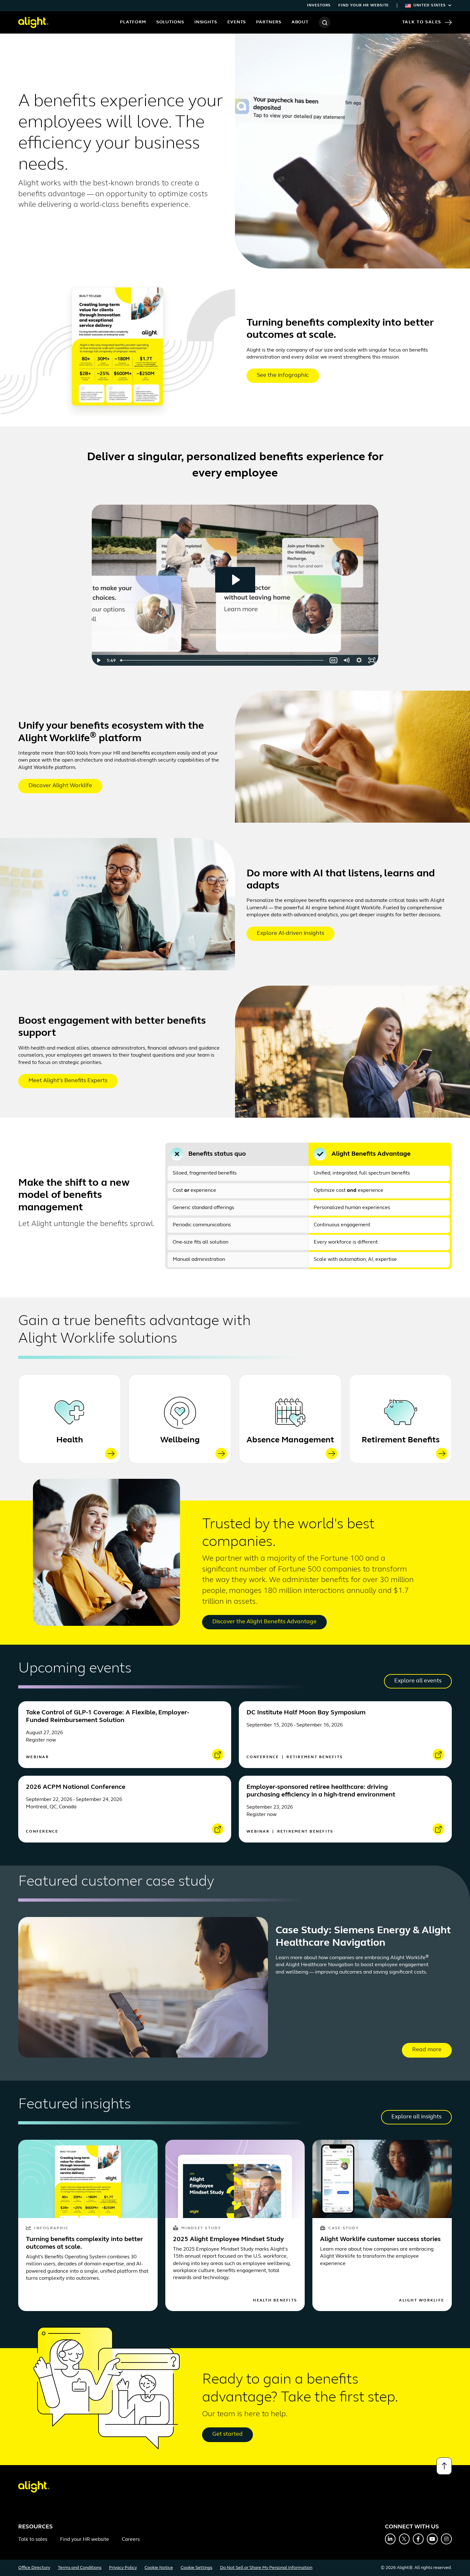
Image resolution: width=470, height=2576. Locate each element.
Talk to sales (33, 2540)
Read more (427, 2050)
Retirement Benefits (401, 1440)
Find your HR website (364, 5)
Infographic (51, 2228)
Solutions (170, 22)
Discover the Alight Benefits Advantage (264, 1622)
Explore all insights (416, 2117)
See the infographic (283, 376)
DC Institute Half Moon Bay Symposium (306, 1713)
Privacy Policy (123, 2568)
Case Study (344, 2228)
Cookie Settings (196, 2568)
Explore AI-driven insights (290, 934)
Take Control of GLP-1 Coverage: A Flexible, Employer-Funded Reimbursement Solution (107, 1717)
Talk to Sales (422, 22)
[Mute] (346, 660)
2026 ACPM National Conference (76, 1787)
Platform (133, 22)
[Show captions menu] (333, 660)
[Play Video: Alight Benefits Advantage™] (235, 580)
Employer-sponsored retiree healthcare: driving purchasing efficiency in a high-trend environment (321, 1791)
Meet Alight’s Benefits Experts (68, 1081)
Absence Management (290, 1440)
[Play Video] (98, 660)
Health (70, 1440)
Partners (269, 22)
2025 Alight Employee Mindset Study (228, 2239)
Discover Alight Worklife (60, 786)
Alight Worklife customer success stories (380, 2239)
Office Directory (34, 2568)
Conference (264, 1757)
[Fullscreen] (372, 660)
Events (237, 22)
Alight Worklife (422, 2301)
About (300, 22)
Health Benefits (275, 2301)
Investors (319, 5)
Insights (206, 22)
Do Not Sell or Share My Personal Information (266, 2568)
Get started (227, 2434)
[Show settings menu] (359, 660)
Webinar (37, 1757)
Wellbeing (180, 1440)
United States (430, 5)
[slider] (223, 660)
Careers (131, 2540)
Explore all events (418, 1681)
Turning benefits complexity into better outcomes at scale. (84, 2243)
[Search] (325, 22)
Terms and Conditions (80, 2568)
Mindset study (201, 2228)
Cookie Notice (159, 2568)
